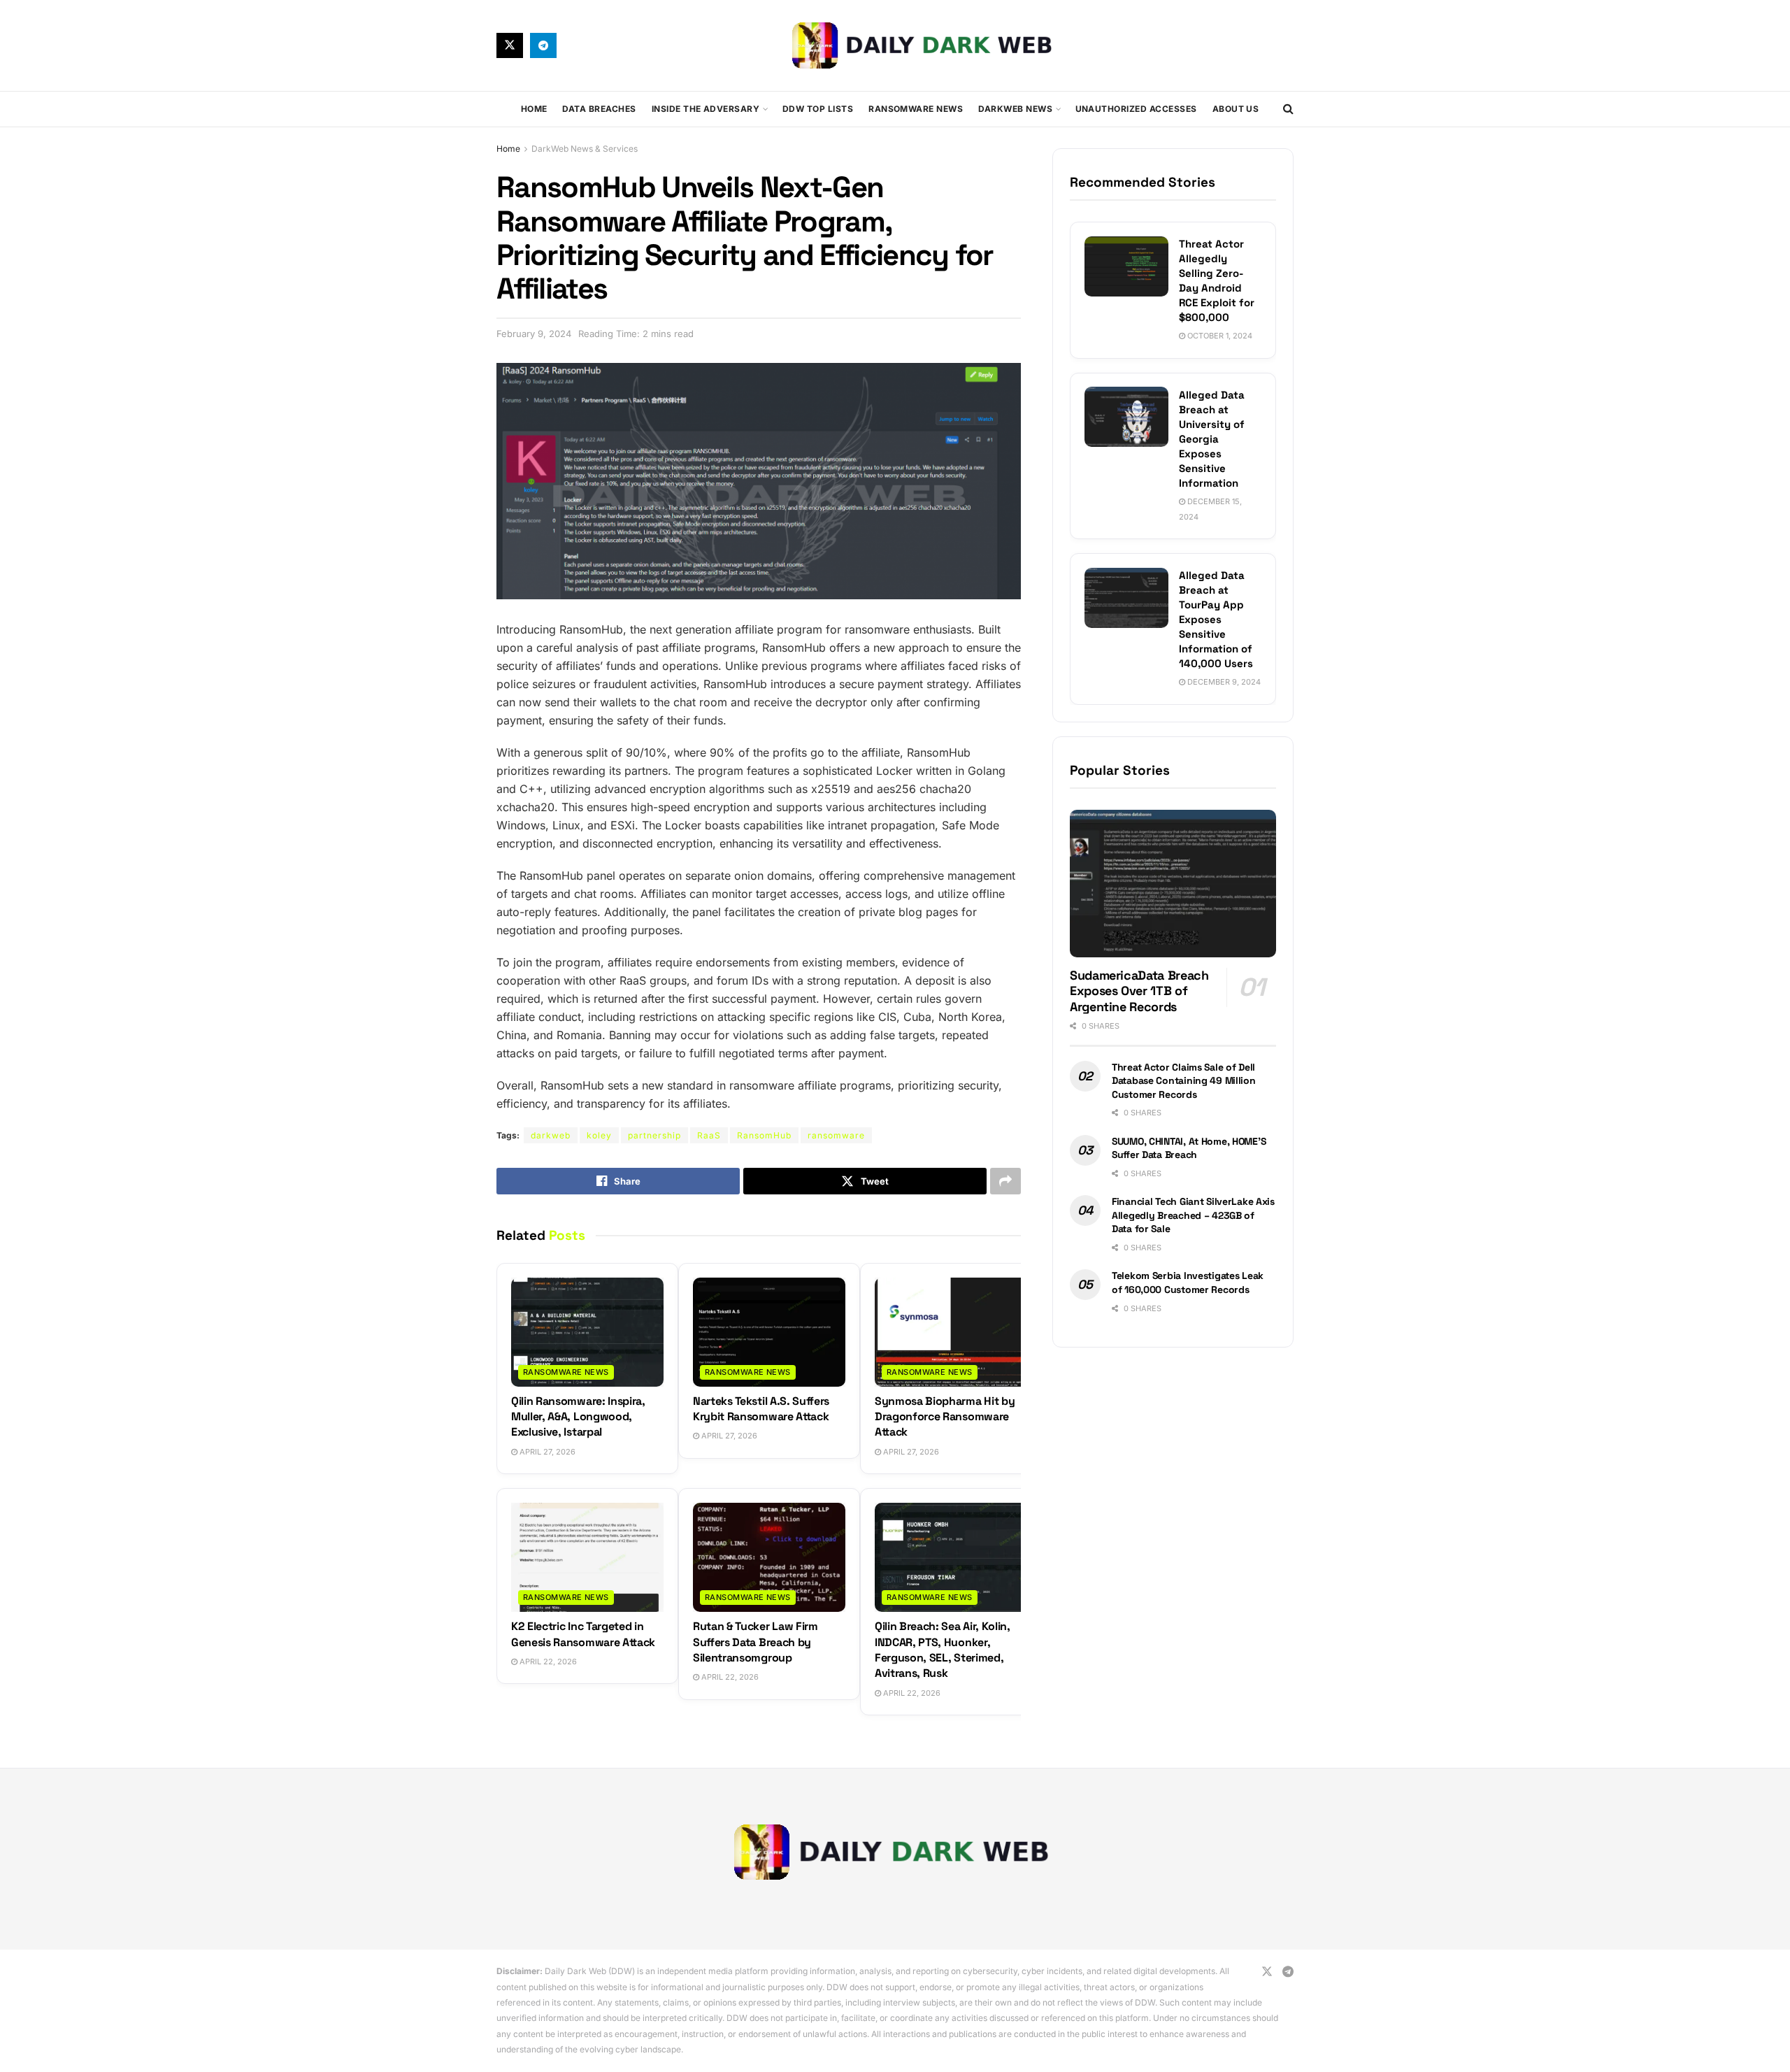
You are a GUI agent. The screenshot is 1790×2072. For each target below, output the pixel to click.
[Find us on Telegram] (543, 45)
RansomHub (764, 1135)
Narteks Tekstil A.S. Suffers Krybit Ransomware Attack (761, 1409)
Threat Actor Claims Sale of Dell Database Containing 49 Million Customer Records (1184, 1080)
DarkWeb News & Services (585, 149)
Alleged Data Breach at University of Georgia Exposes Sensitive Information (1212, 438)
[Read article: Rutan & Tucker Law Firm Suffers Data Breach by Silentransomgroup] (769, 1557)
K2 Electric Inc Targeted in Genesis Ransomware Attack (583, 1634)
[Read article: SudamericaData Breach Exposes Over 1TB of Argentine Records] (1173, 884)
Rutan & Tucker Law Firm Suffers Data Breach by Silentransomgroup (756, 1642)
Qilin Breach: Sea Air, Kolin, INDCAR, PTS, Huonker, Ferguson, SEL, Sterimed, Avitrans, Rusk (943, 1650)
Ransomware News (916, 109)
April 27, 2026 (546, 1452)
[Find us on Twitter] (510, 45)
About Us (1236, 109)
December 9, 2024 (1223, 682)
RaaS (709, 1135)
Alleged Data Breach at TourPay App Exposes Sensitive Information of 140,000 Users (1216, 619)
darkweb (551, 1135)
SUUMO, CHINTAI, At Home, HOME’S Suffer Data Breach (1189, 1148)
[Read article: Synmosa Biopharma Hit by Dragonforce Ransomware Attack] (951, 1332)
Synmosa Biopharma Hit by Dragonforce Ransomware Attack (945, 1417)
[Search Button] (1288, 109)
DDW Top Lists (818, 109)
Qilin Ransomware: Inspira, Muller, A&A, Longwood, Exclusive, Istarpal (578, 1417)
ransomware (836, 1135)
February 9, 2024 (534, 334)
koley (599, 1135)
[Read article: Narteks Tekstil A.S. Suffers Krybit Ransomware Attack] (769, 1332)
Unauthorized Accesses (1136, 109)
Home (534, 109)
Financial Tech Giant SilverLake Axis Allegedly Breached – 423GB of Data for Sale (1193, 1215)
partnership (654, 1135)
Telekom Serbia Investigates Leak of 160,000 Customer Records (1188, 1283)
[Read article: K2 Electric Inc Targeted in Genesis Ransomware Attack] (587, 1557)
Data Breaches (599, 109)
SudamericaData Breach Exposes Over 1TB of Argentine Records (1139, 991)
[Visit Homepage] (925, 45)
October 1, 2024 (1219, 336)
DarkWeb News (1015, 109)
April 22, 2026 (547, 1662)
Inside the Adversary (706, 109)
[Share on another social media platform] (1005, 1181)
